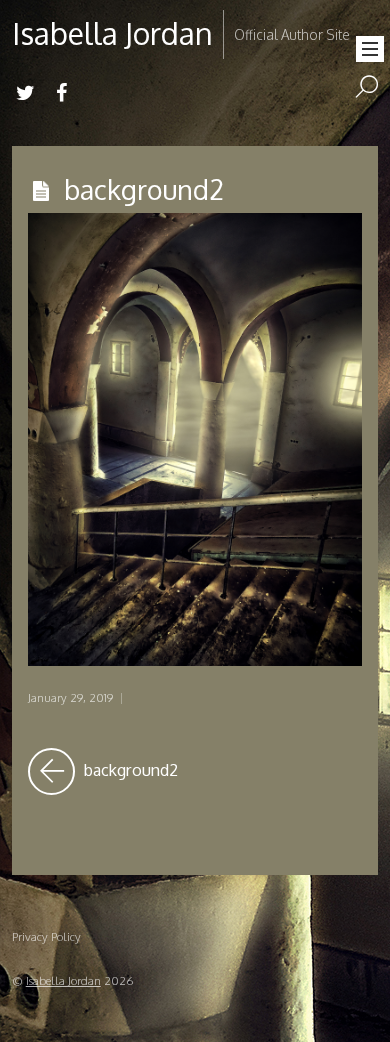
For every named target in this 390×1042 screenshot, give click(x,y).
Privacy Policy (46, 936)
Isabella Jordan (63, 980)
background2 (144, 189)
